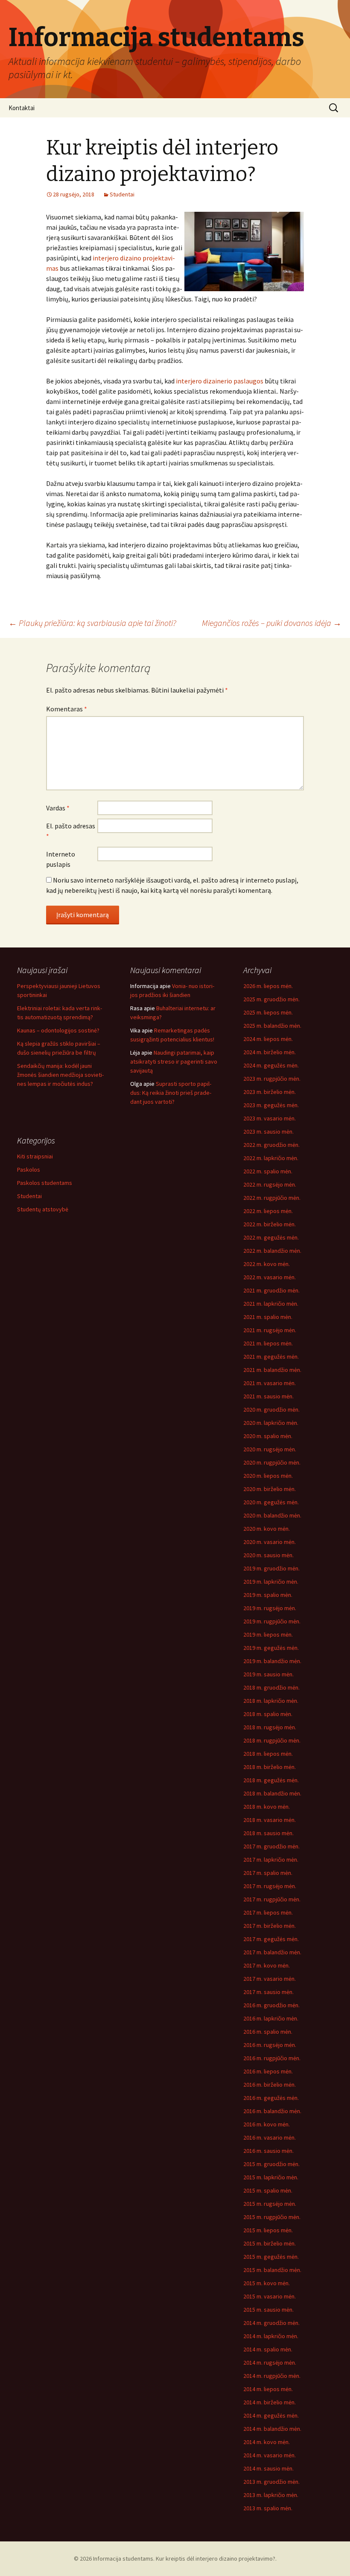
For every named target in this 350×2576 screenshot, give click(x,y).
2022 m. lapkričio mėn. (271, 1158)
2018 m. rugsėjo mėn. (270, 1727)
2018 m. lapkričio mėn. (271, 1701)
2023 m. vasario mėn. (270, 1118)
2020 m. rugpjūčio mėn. (272, 1462)
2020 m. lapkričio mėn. (271, 1423)
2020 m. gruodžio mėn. (271, 1409)
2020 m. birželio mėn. (270, 1489)
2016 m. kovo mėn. (267, 2124)
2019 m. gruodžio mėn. (271, 1568)
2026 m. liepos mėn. (268, 986)
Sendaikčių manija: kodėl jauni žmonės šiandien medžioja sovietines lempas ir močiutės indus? (60, 1075)
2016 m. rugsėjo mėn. (270, 2045)
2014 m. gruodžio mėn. (271, 2323)
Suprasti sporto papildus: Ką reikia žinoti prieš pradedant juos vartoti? (171, 1093)
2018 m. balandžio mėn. (272, 1793)
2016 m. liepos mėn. (268, 2071)
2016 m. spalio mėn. (268, 2032)
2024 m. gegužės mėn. (271, 1065)
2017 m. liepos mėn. (268, 1912)
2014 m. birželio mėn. (270, 2402)
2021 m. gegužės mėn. (271, 1357)
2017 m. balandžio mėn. (272, 1952)
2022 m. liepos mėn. (268, 1211)
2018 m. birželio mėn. (270, 1767)
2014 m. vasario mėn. (270, 2455)
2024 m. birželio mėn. (270, 1052)
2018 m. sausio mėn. (268, 1833)
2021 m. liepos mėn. (268, 1343)
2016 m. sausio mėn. (268, 2151)
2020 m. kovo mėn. (267, 1529)
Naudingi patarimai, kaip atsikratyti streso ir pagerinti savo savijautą (174, 1061)
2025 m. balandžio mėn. (272, 1026)
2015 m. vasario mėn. (270, 2296)
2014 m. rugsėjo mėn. (270, 2363)
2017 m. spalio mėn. (268, 1873)
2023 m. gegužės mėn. (271, 1105)
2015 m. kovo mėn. (267, 2283)
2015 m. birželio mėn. (270, 2243)
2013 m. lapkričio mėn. (271, 2495)
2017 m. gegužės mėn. (271, 1939)
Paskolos (29, 1170)
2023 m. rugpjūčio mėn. (272, 1079)
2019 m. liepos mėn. (268, 1634)
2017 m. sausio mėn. (268, 1992)
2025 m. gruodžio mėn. (271, 999)
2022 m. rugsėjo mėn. (270, 1184)
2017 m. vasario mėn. (270, 1979)
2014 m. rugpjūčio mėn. (272, 2376)
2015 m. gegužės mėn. (271, 2257)
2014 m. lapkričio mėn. (271, 2336)
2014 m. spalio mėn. (268, 2349)
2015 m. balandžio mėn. (272, 2270)
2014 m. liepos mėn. (268, 2389)
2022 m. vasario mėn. (270, 1277)
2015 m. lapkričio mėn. (271, 2177)
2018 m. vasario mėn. (270, 1820)
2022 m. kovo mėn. (267, 1264)
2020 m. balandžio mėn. (272, 1515)
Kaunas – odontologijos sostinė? (58, 1030)
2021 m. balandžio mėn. (272, 1370)
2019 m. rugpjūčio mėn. (272, 1621)
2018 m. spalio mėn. (268, 1714)
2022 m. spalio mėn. (268, 1171)
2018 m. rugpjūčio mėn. (272, 1740)
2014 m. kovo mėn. (267, 2442)
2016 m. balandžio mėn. (272, 2111)
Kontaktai (22, 108)
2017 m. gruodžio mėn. (271, 1846)
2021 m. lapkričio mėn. (271, 1304)
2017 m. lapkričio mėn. (271, 1860)
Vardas (58, 808)
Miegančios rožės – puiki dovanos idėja (272, 623)
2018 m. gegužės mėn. (271, 1780)
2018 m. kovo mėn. (267, 1807)
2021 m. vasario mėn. (270, 1383)
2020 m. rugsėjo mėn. (270, 1449)
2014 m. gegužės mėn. (271, 2415)
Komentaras (67, 709)
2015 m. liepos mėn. (268, 2230)
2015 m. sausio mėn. (268, 2310)
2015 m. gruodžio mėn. (271, 2164)
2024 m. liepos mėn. (268, 1039)
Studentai (122, 194)
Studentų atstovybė (43, 1209)
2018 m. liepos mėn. (268, 1754)
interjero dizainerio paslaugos (220, 381)
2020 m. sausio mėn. (268, 1555)
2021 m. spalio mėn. (268, 1317)
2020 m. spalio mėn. (268, 1436)
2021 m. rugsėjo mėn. (270, 1330)
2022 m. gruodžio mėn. (271, 1145)
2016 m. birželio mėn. (270, 2085)
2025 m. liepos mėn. (268, 1012)
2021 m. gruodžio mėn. (271, 1290)
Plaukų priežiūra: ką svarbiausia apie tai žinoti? (92, 623)
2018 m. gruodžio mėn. (271, 1687)
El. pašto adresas (71, 831)
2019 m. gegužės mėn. (271, 1648)
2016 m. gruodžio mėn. (271, 2005)
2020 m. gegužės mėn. (271, 1502)
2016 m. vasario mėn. (270, 2137)
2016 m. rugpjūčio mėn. (272, 2058)
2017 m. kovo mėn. (267, 1965)
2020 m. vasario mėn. (270, 1542)
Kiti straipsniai (35, 1156)
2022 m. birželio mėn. (270, 1224)
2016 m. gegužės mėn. (271, 2098)
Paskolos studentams (45, 1183)
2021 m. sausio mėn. (268, 1396)
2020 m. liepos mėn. (268, 1476)
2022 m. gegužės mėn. (271, 1237)
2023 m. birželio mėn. (270, 1092)
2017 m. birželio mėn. (270, 1926)
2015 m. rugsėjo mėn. (270, 2204)
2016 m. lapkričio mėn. (271, 2018)
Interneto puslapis (61, 859)
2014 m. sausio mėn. (268, 2468)
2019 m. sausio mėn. (268, 1674)
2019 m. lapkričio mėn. (271, 1582)
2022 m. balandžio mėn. (272, 1251)
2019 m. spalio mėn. (268, 1595)
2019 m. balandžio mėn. (272, 1661)
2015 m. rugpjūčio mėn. (272, 2217)
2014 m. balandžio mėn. (272, 2429)
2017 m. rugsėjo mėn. (270, 1886)
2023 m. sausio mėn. (268, 1132)
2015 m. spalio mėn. (268, 2190)
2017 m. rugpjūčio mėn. (272, 1899)
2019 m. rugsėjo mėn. (270, 1608)
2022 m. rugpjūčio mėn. (272, 1198)
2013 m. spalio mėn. (268, 2508)
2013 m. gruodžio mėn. (271, 2482)
